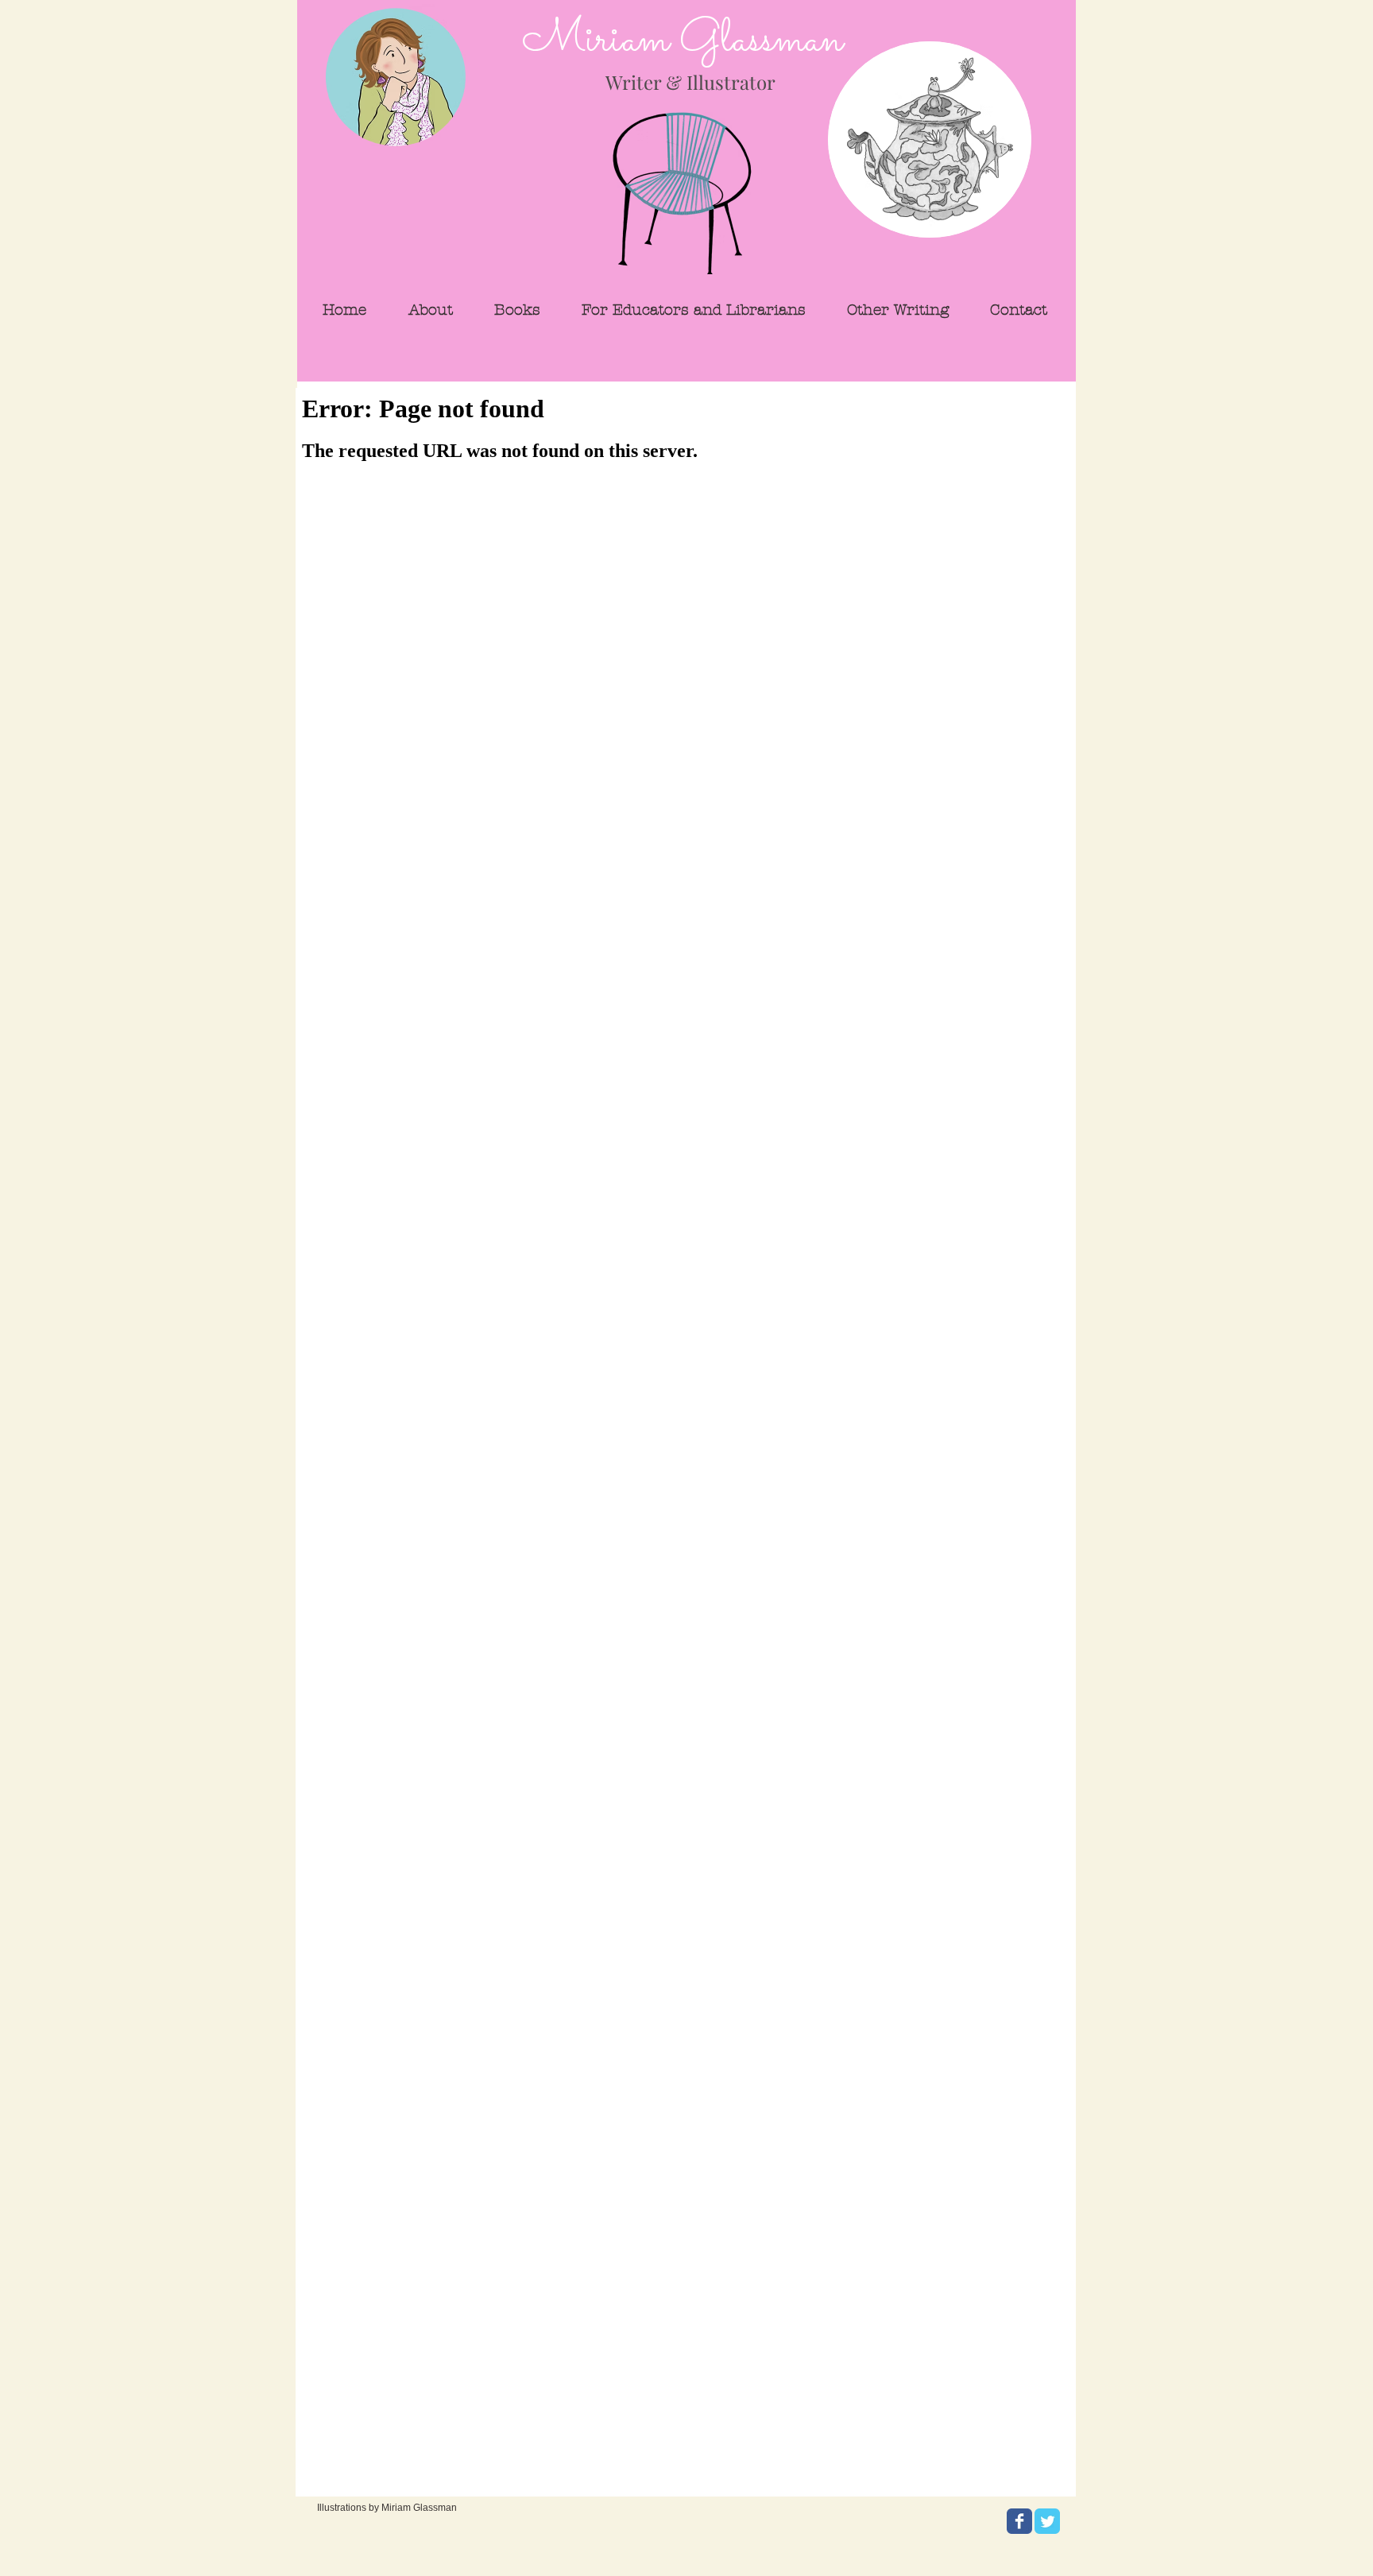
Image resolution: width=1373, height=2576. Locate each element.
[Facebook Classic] (1019, 2521)
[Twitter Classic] (1047, 2521)
